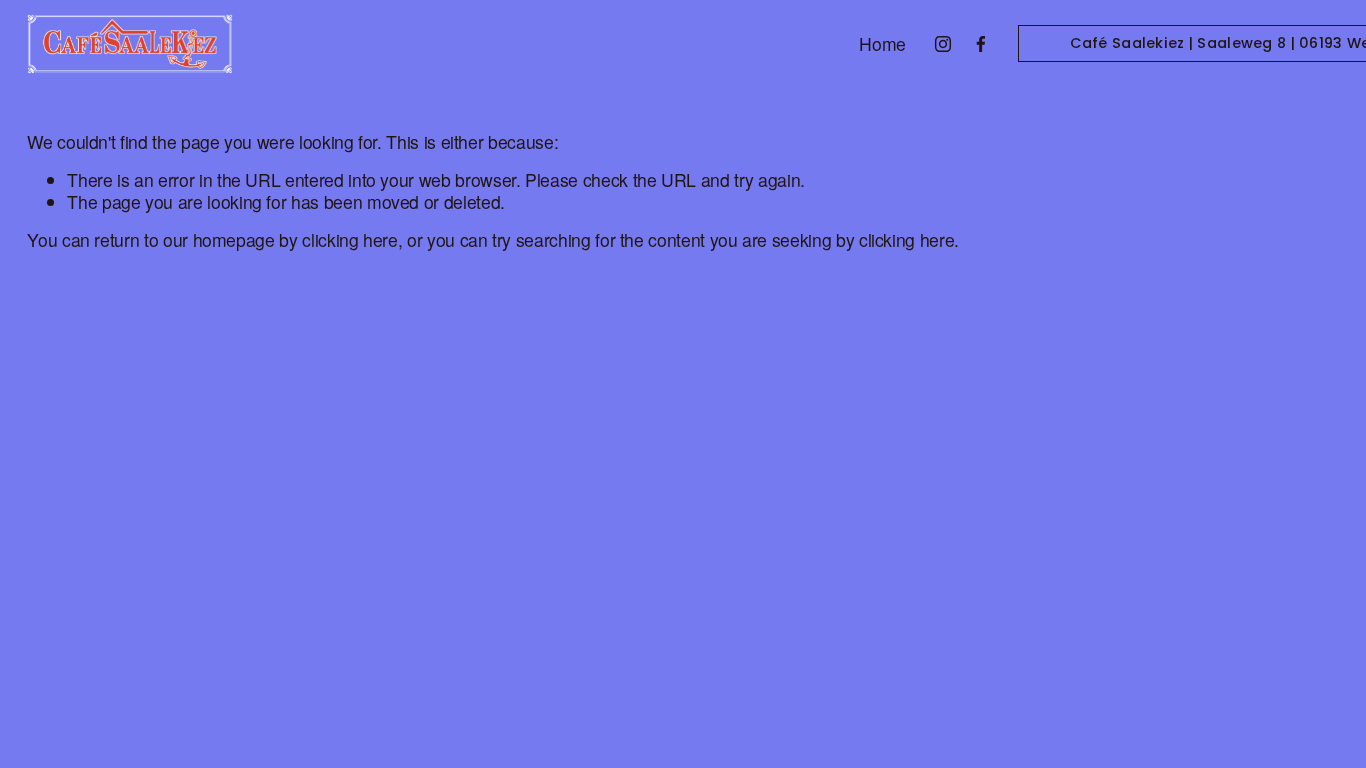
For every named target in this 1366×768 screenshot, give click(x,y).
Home (882, 43)
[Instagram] (943, 44)
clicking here (349, 239)
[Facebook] (981, 44)
